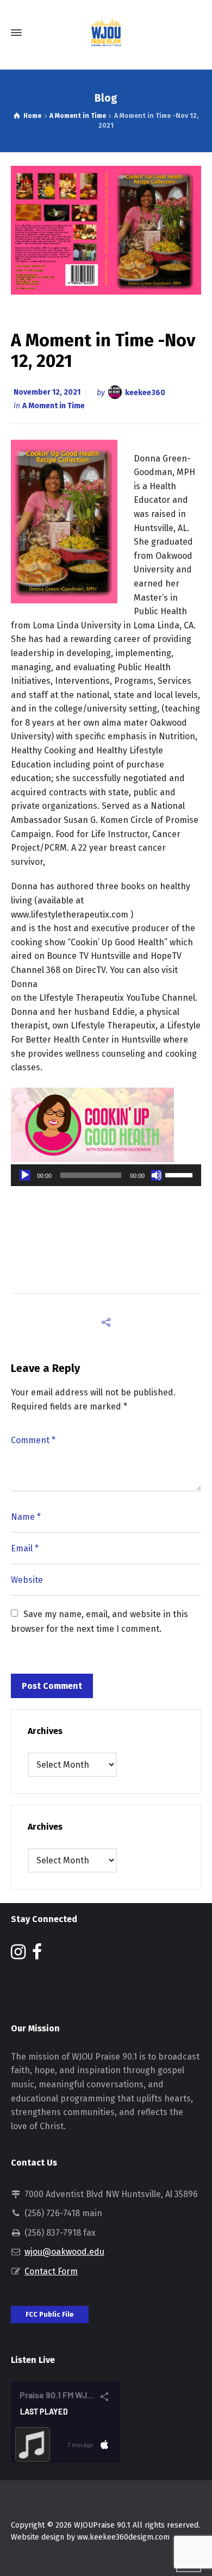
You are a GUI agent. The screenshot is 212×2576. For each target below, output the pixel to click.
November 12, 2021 (47, 392)
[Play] (25, 1175)
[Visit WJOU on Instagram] (18, 1955)
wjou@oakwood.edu (64, 2252)
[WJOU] (106, 33)
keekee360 (145, 392)
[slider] (180, 1174)
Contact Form (51, 2271)
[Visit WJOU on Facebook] (37, 1955)
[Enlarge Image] (106, 230)
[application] (106, 1175)
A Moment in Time (54, 406)
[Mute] (157, 1175)
